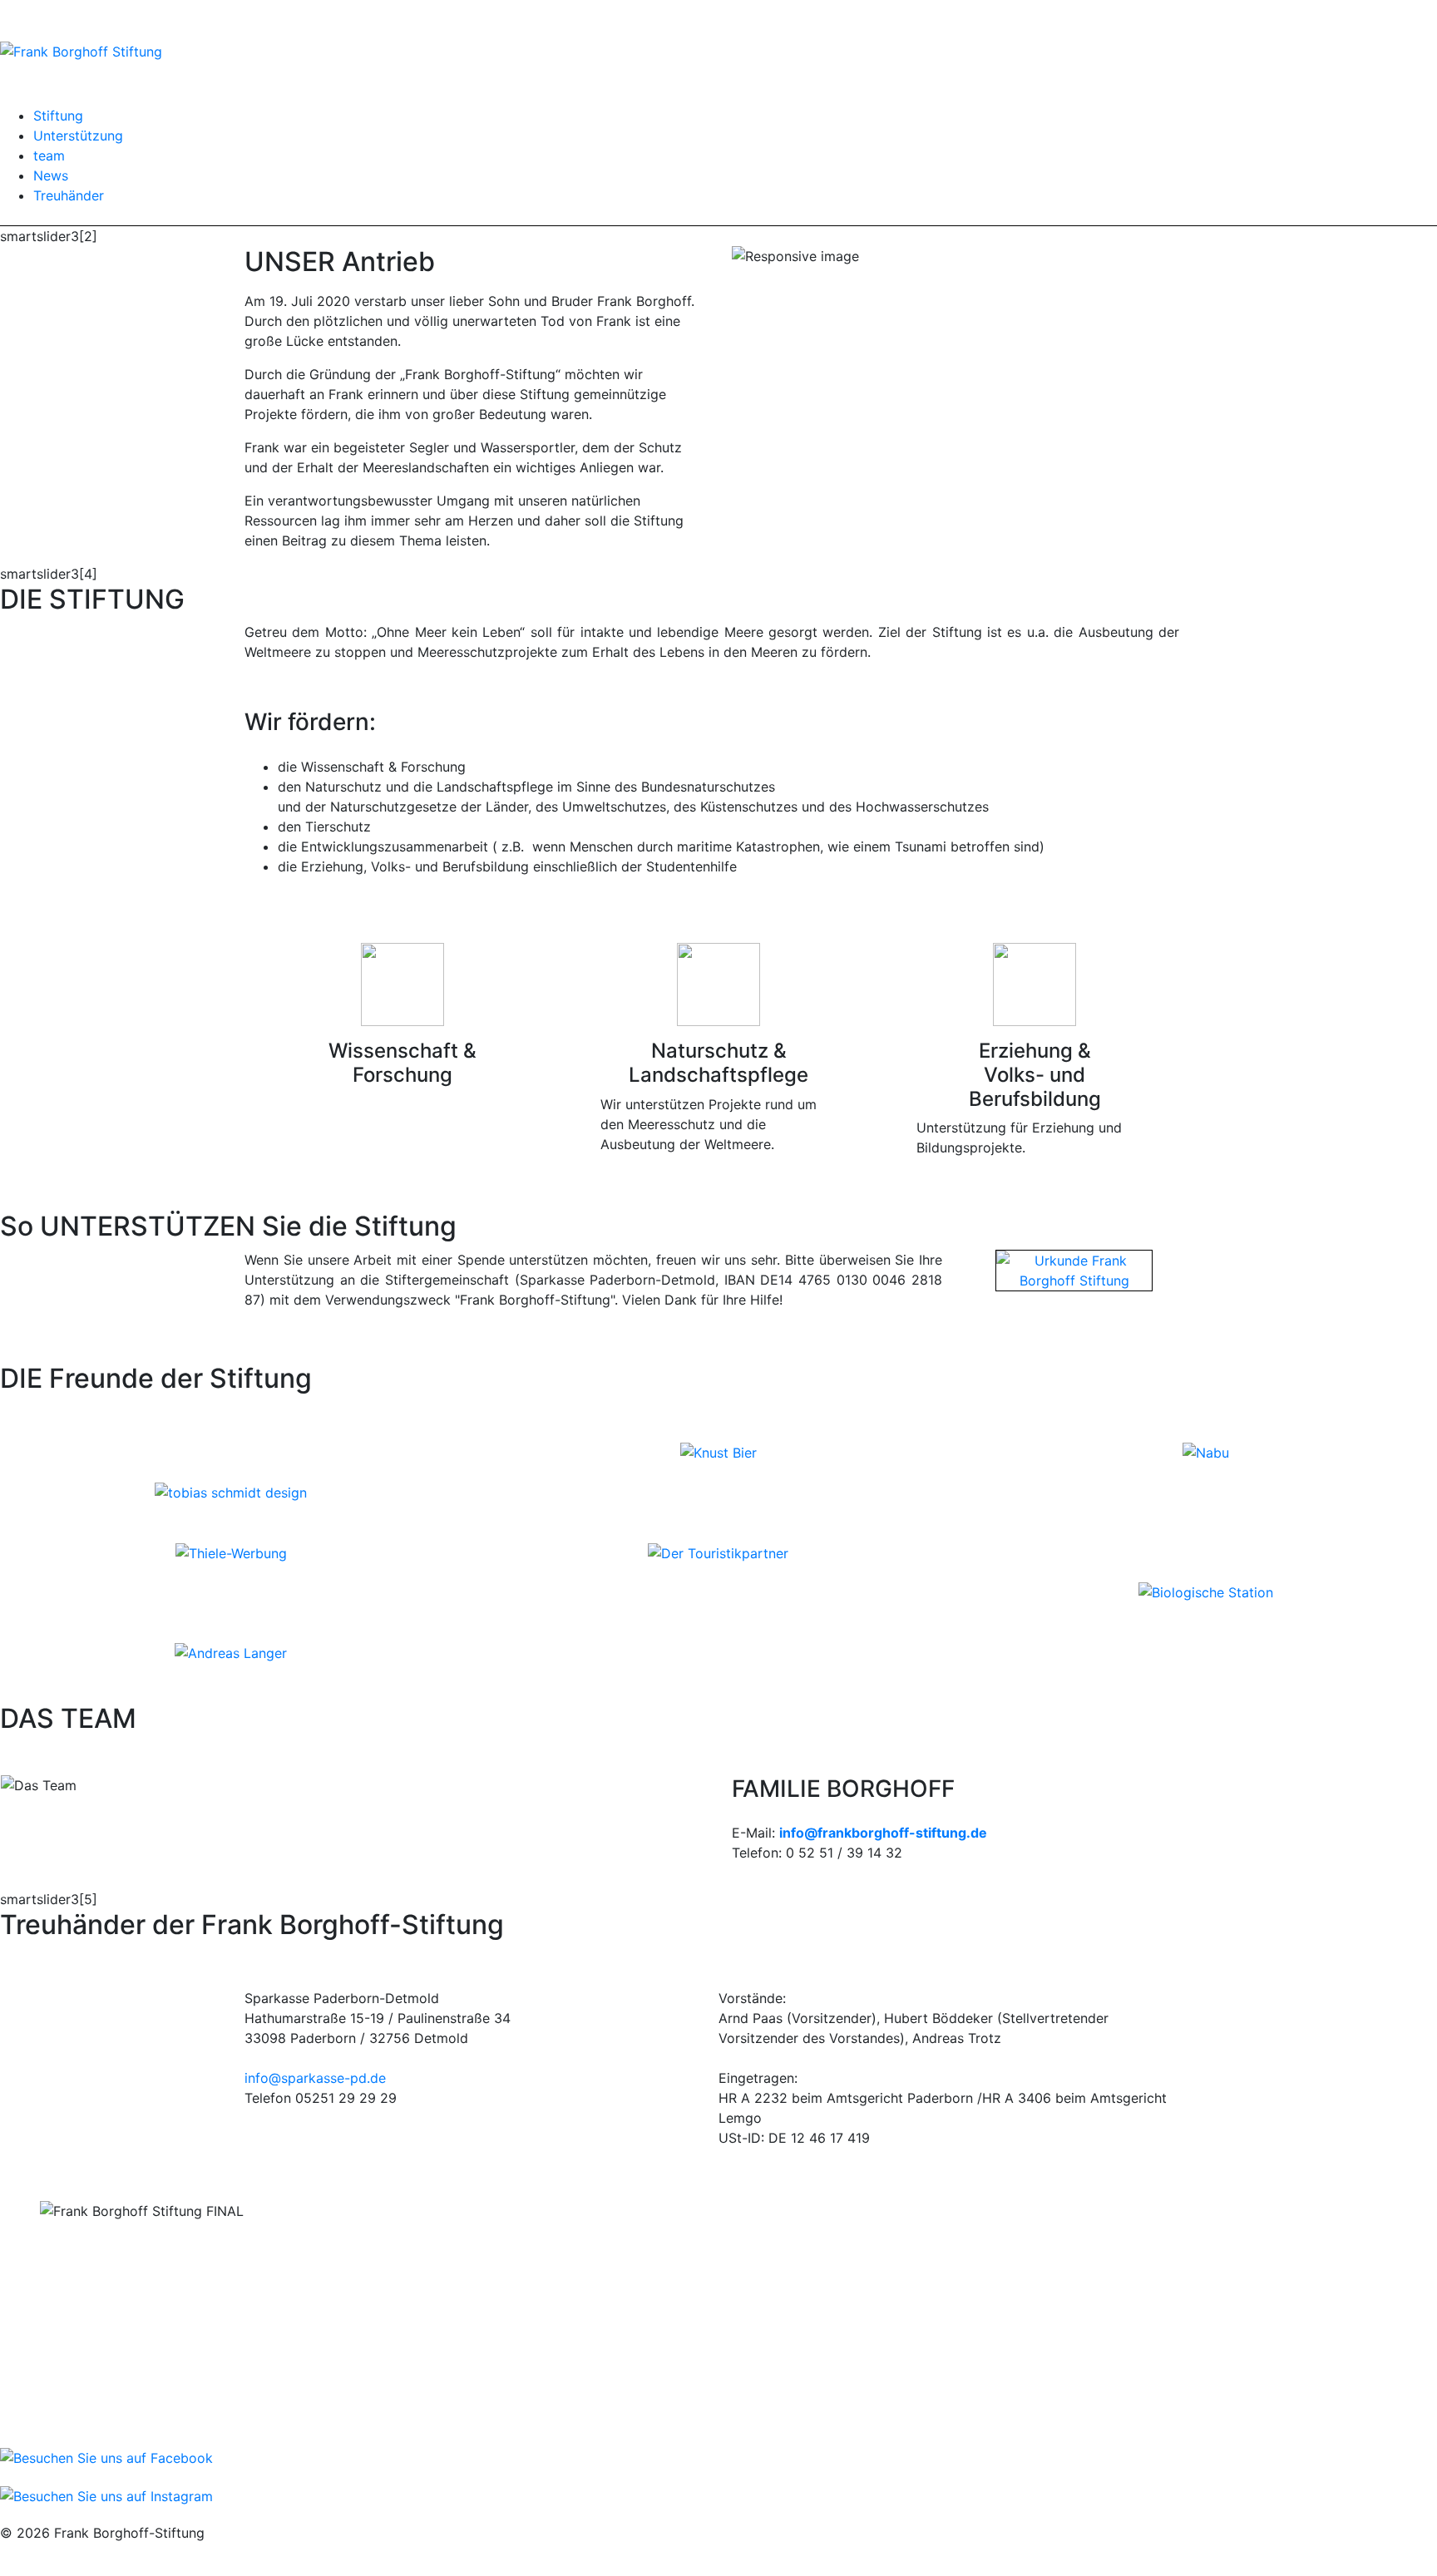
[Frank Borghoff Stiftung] (81, 50)
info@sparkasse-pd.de (315, 2078)
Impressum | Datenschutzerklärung (109, 2553)
